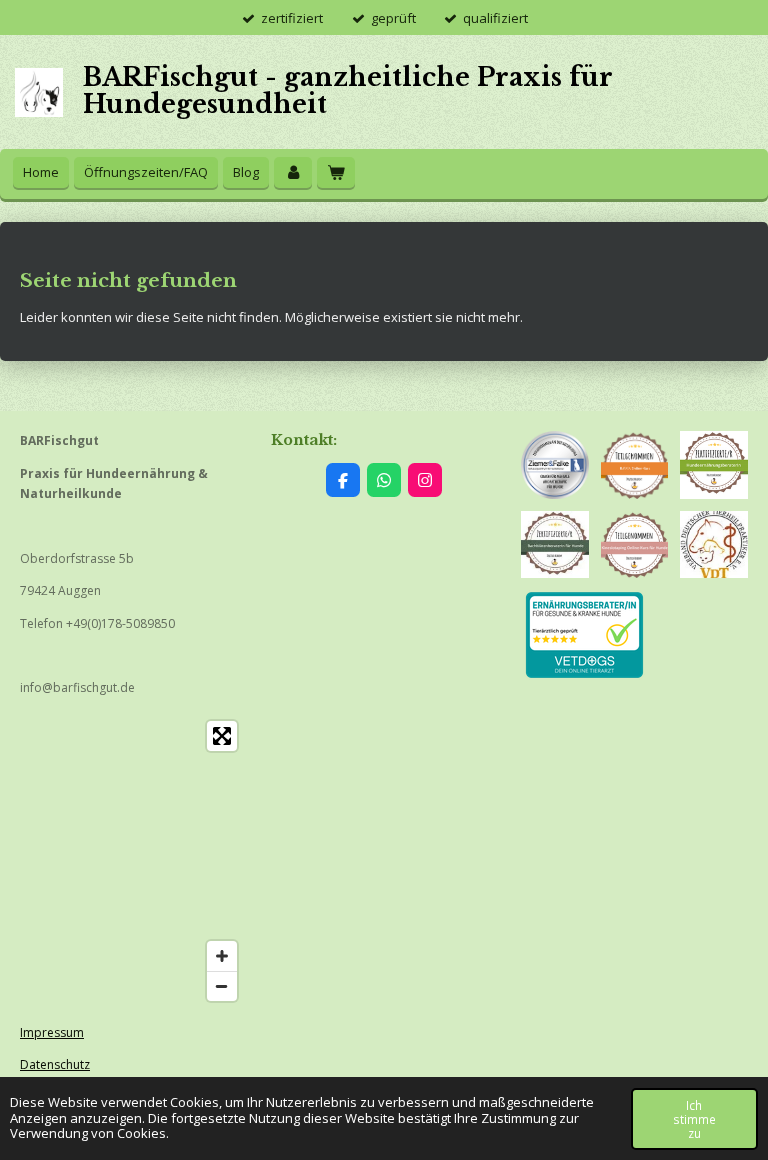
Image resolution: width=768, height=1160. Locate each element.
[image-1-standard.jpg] (714, 545)
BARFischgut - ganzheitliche (348, 91)
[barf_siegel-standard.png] (635, 465)
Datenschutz (55, 1064)
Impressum (52, 1032)
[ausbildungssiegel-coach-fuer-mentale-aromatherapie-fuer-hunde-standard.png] (555, 465)
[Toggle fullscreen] (222, 736)
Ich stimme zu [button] (694, 1119)
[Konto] (293, 172)
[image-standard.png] (714, 465)
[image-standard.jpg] (555, 545)
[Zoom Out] (222, 986)
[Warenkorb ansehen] (336, 172)
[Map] (133, 861)
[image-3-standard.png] (635, 545)
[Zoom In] (222, 956)
